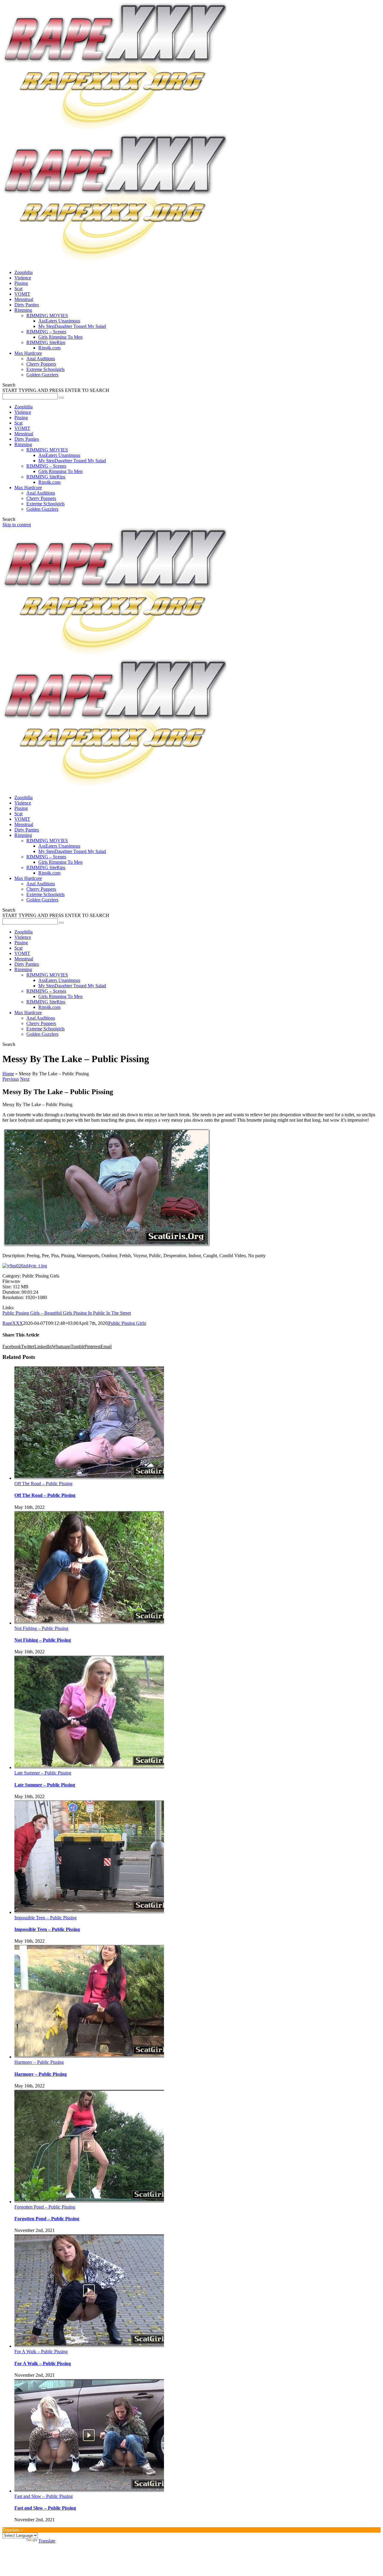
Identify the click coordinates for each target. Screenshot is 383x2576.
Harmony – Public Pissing (39, 2062)
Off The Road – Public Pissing (43, 1484)
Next (25, 1079)
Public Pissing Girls (127, 1323)
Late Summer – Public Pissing (43, 1773)
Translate (47, 2541)
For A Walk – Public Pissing (41, 2351)
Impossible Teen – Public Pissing (45, 1918)
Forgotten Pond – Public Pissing (45, 2207)
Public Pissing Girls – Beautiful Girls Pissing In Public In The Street (67, 1313)
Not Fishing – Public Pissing (41, 1628)
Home (8, 1074)
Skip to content (17, 525)
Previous (11, 1079)
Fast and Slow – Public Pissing (44, 2496)
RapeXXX (13, 1323)
